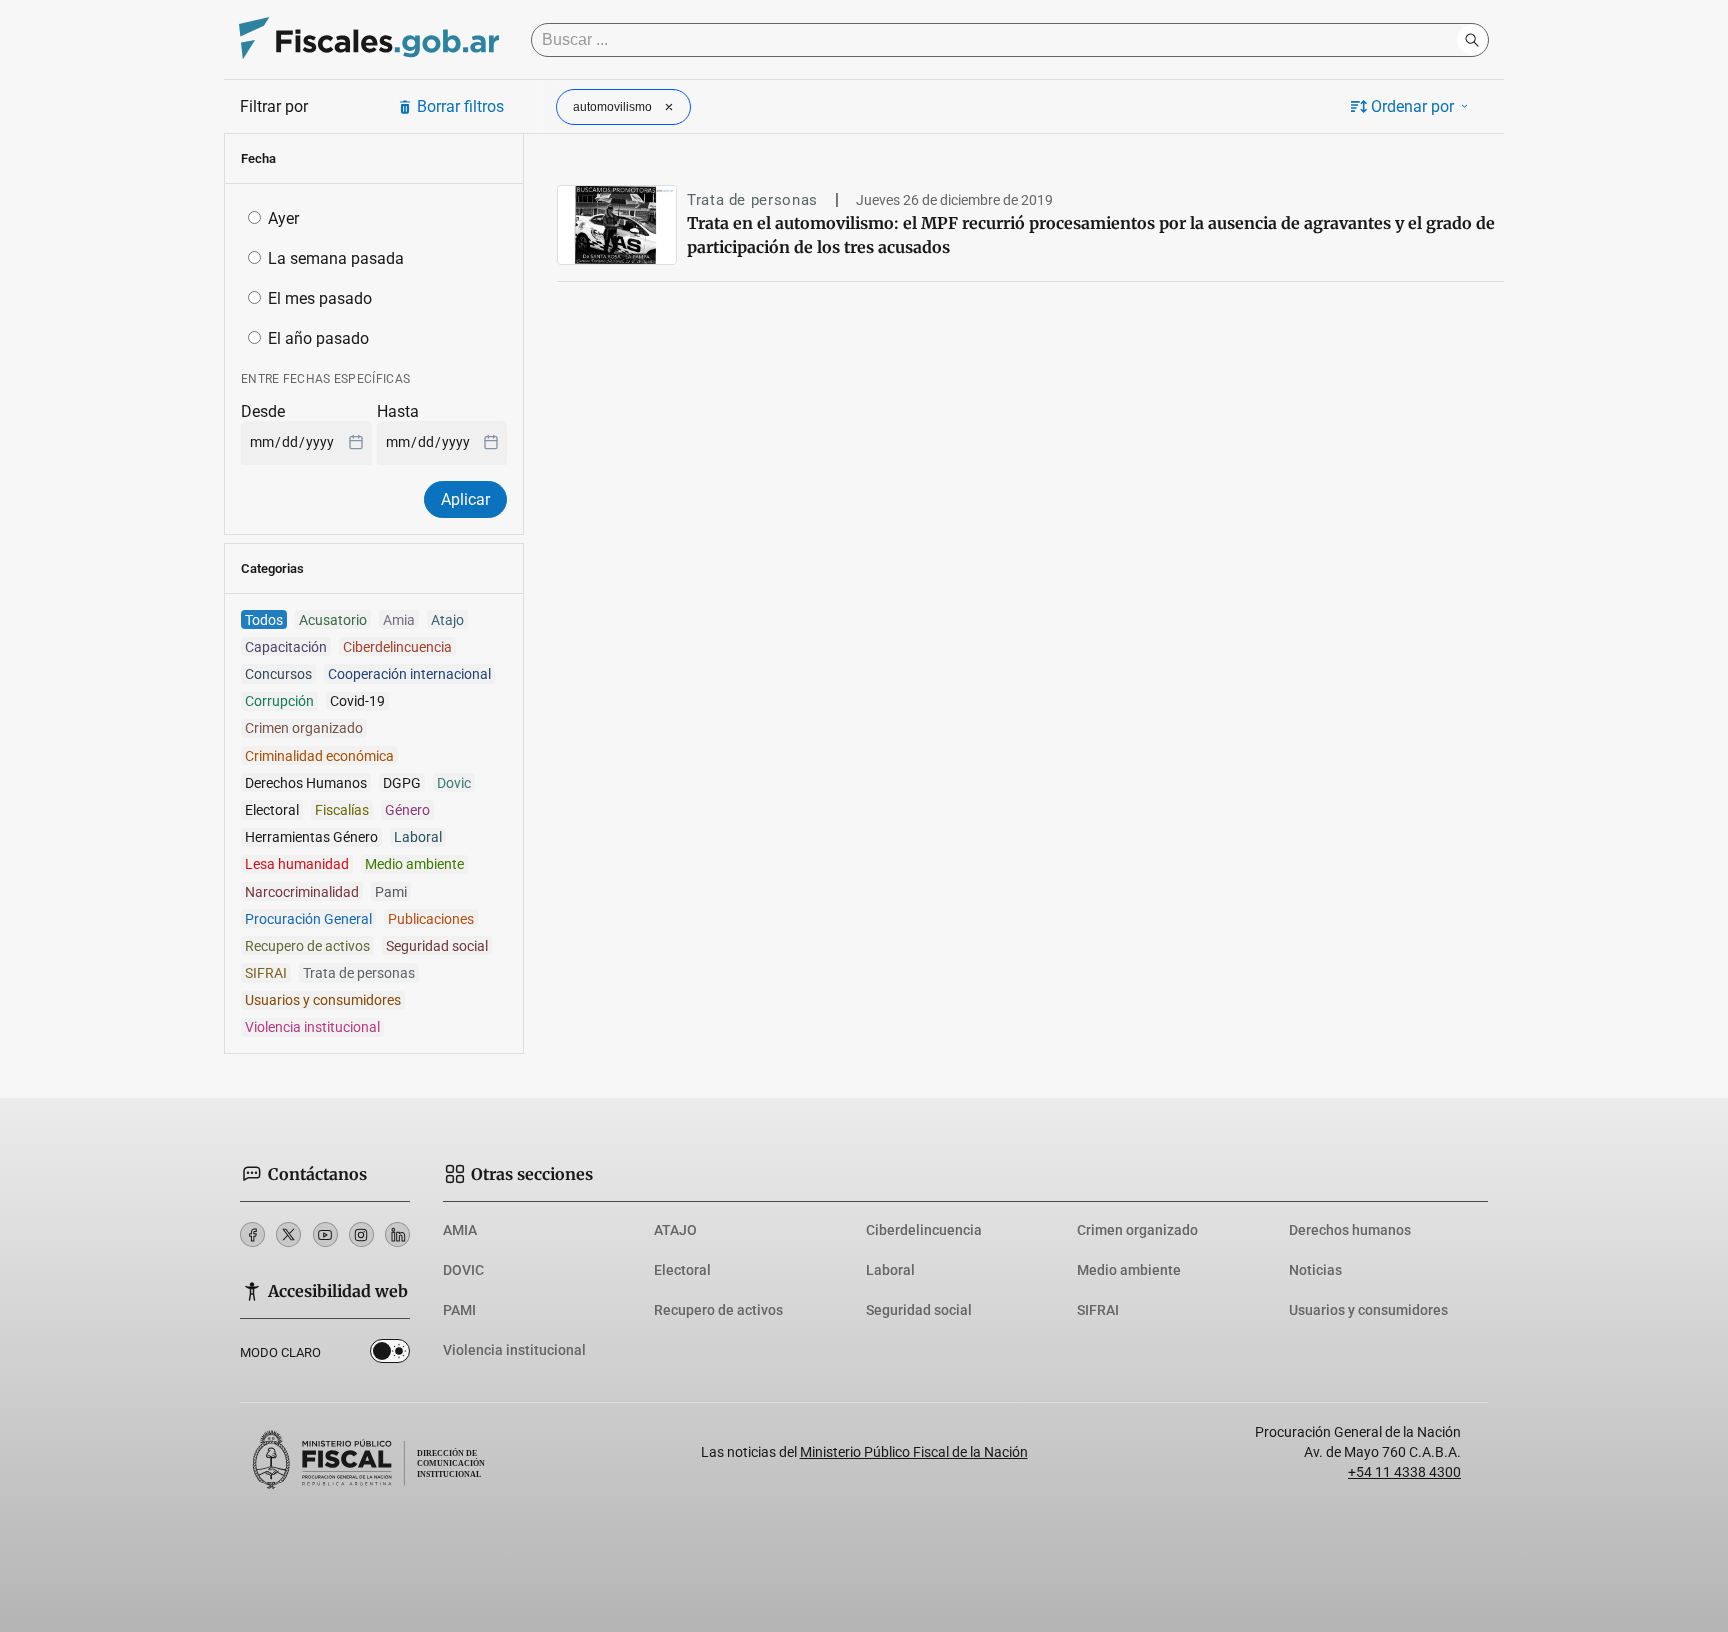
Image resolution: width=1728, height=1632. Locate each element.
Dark (390, 1355)
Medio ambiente (1129, 1270)
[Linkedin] (397, 1234)
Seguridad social (919, 1310)
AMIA (460, 1230)
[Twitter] (288, 1234)
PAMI (459, 1310)
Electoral (682, 1270)
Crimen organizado (1137, 1230)
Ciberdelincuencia (924, 1230)
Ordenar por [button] (1412, 106)
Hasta (398, 411)
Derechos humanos (1350, 1230)
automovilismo (612, 107)
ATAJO (675, 1230)
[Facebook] (252, 1234)
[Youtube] (325, 1234)
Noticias (1315, 1270)
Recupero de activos (718, 1310)
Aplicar (465, 499)
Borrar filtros (460, 106)
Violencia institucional (514, 1350)
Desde (263, 411)
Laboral (890, 1270)
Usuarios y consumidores (1368, 1310)
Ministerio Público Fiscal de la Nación (914, 1452)
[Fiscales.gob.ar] (369, 40)
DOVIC (463, 1270)
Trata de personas (752, 200)
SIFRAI (1098, 1310)
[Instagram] (361, 1234)
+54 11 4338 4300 (1404, 1472)
